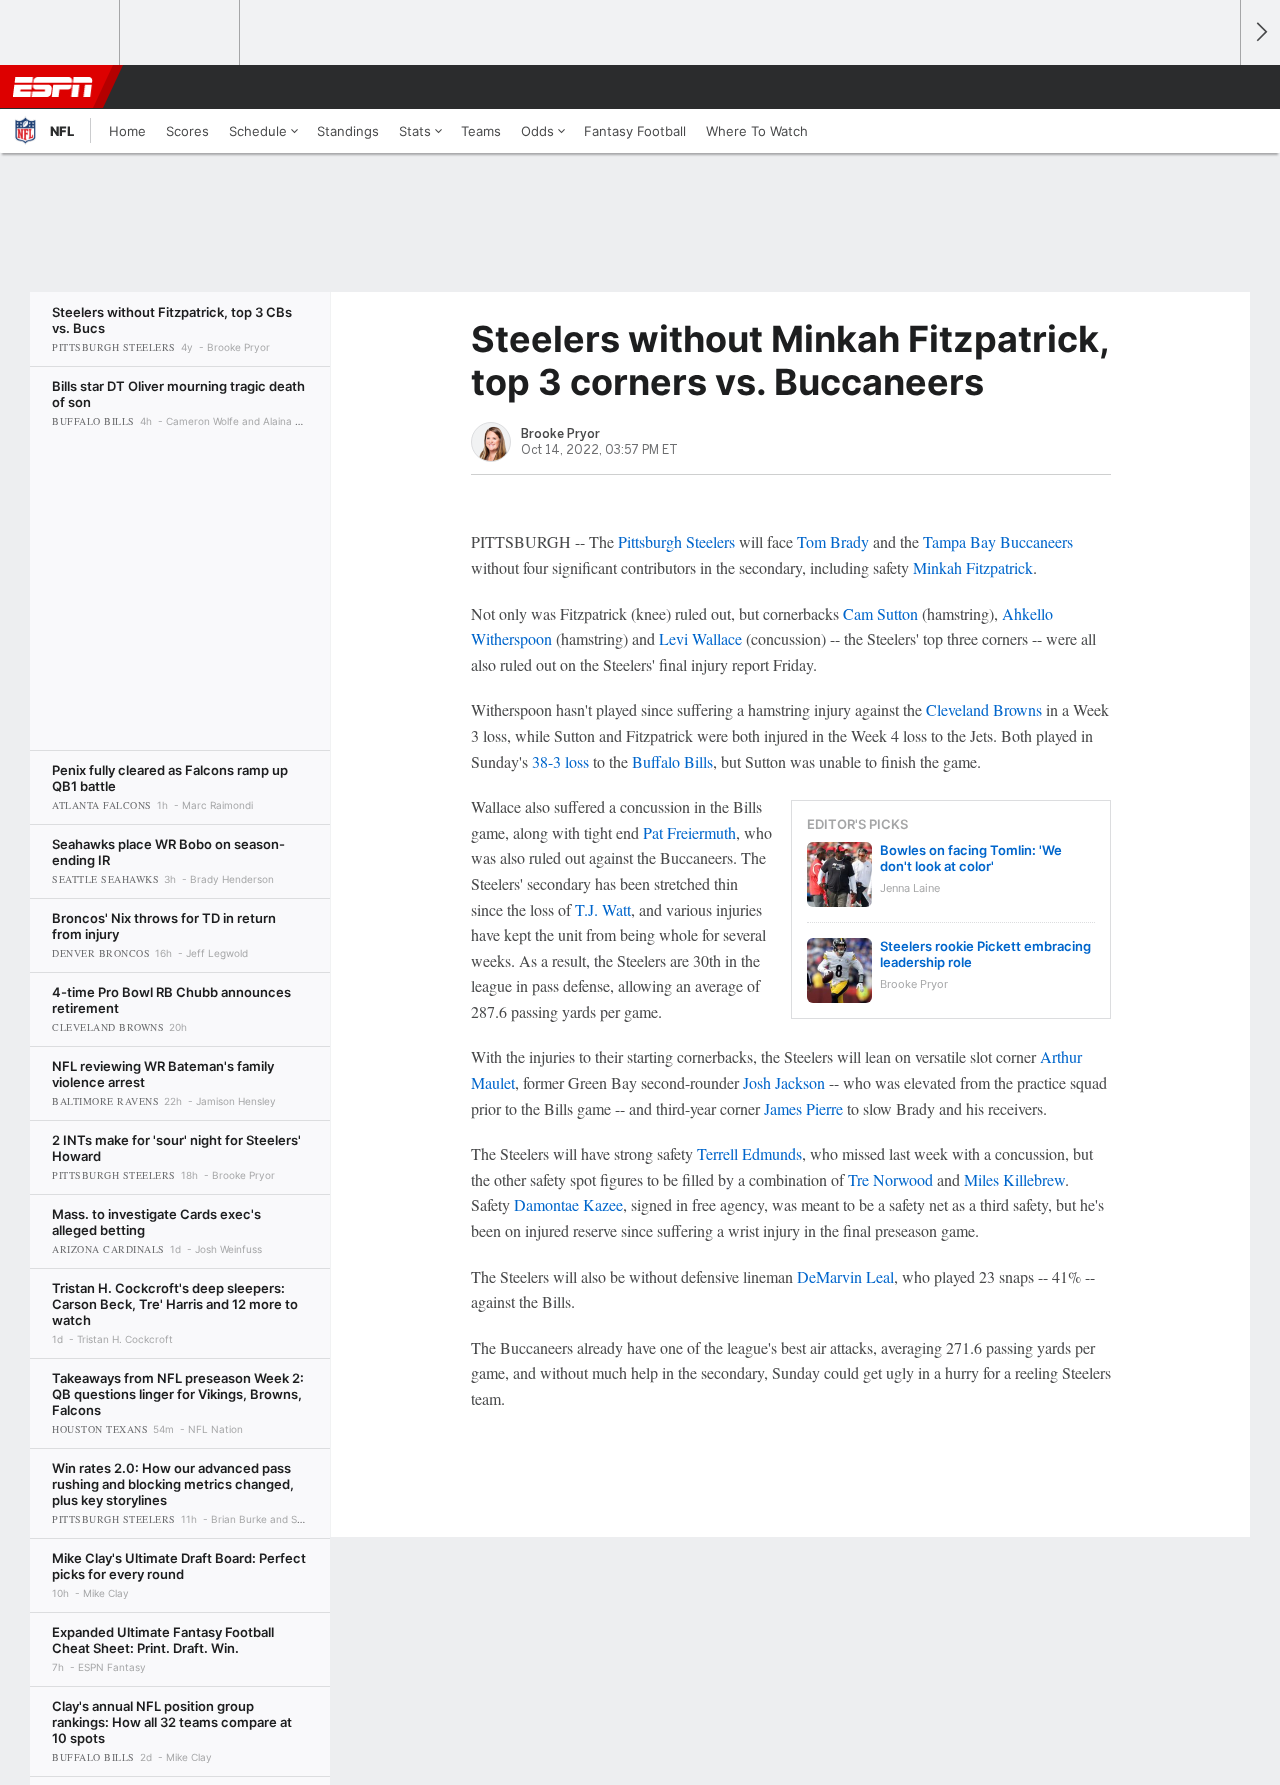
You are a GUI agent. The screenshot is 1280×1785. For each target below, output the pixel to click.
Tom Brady (833, 541)
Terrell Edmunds (749, 1153)
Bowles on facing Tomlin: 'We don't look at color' (971, 858)
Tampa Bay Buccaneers (998, 541)
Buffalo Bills (672, 761)
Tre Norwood (890, 1179)
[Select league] (61, 33)
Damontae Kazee (568, 1204)
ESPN (53, 87)
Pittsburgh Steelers (676, 541)
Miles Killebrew (1014, 1179)
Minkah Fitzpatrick (973, 567)
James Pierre (803, 1108)
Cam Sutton (880, 613)
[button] (1216, 87)
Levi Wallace (700, 638)
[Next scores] (1260, 32)
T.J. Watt (603, 909)
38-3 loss (560, 761)
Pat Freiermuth (689, 832)
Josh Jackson (784, 1082)
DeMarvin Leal (845, 1276)
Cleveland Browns (984, 709)
